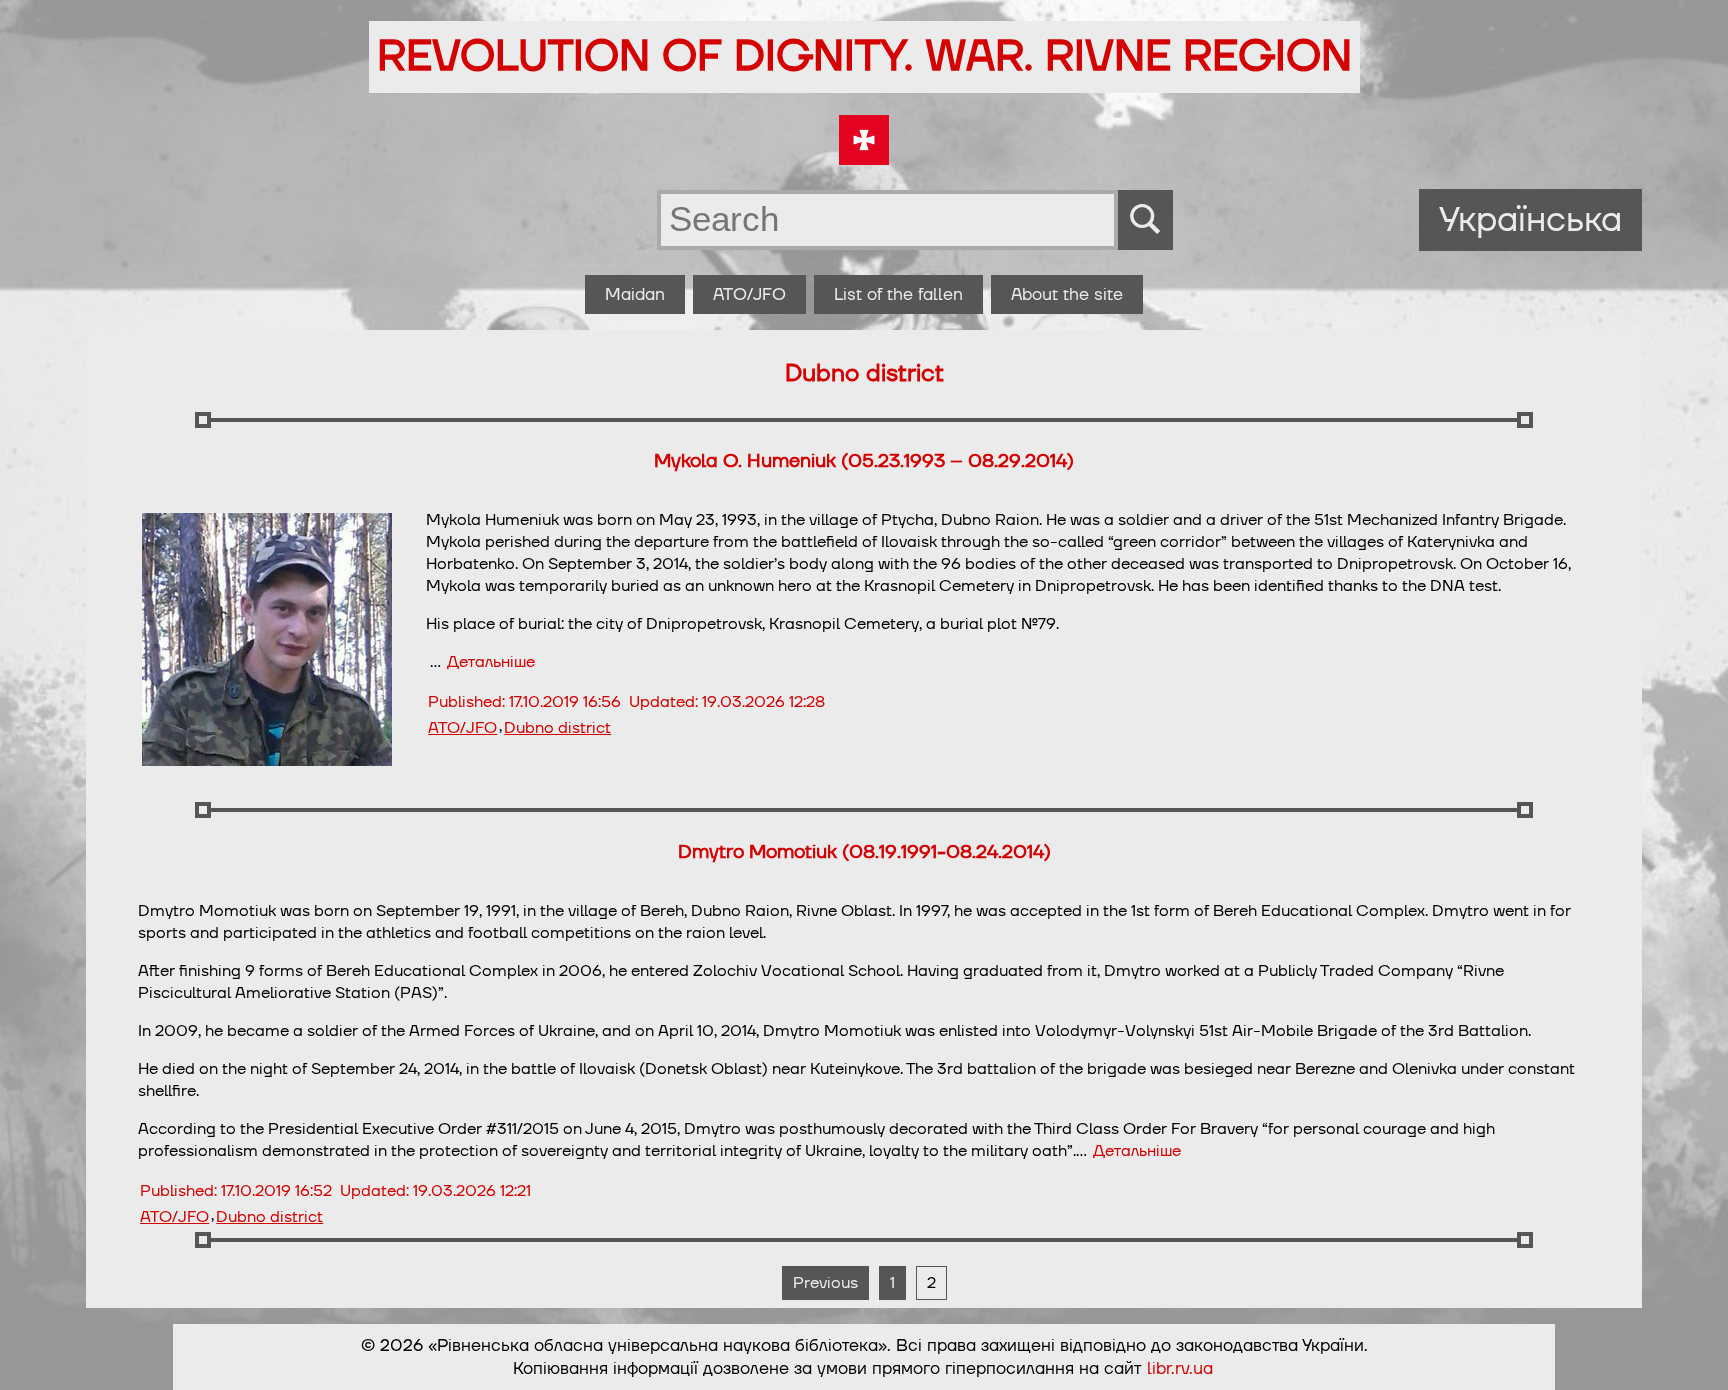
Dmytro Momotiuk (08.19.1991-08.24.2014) (864, 852)
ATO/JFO (749, 294)
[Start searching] (1145, 220)
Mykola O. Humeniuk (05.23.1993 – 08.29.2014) (864, 461)
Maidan (635, 294)
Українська (1530, 220)
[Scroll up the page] (1689, 1351)
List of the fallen (898, 294)
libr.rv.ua (1180, 1368)
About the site (1067, 294)
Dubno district (557, 728)
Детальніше (491, 662)
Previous (825, 1283)
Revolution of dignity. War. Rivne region (864, 57)
